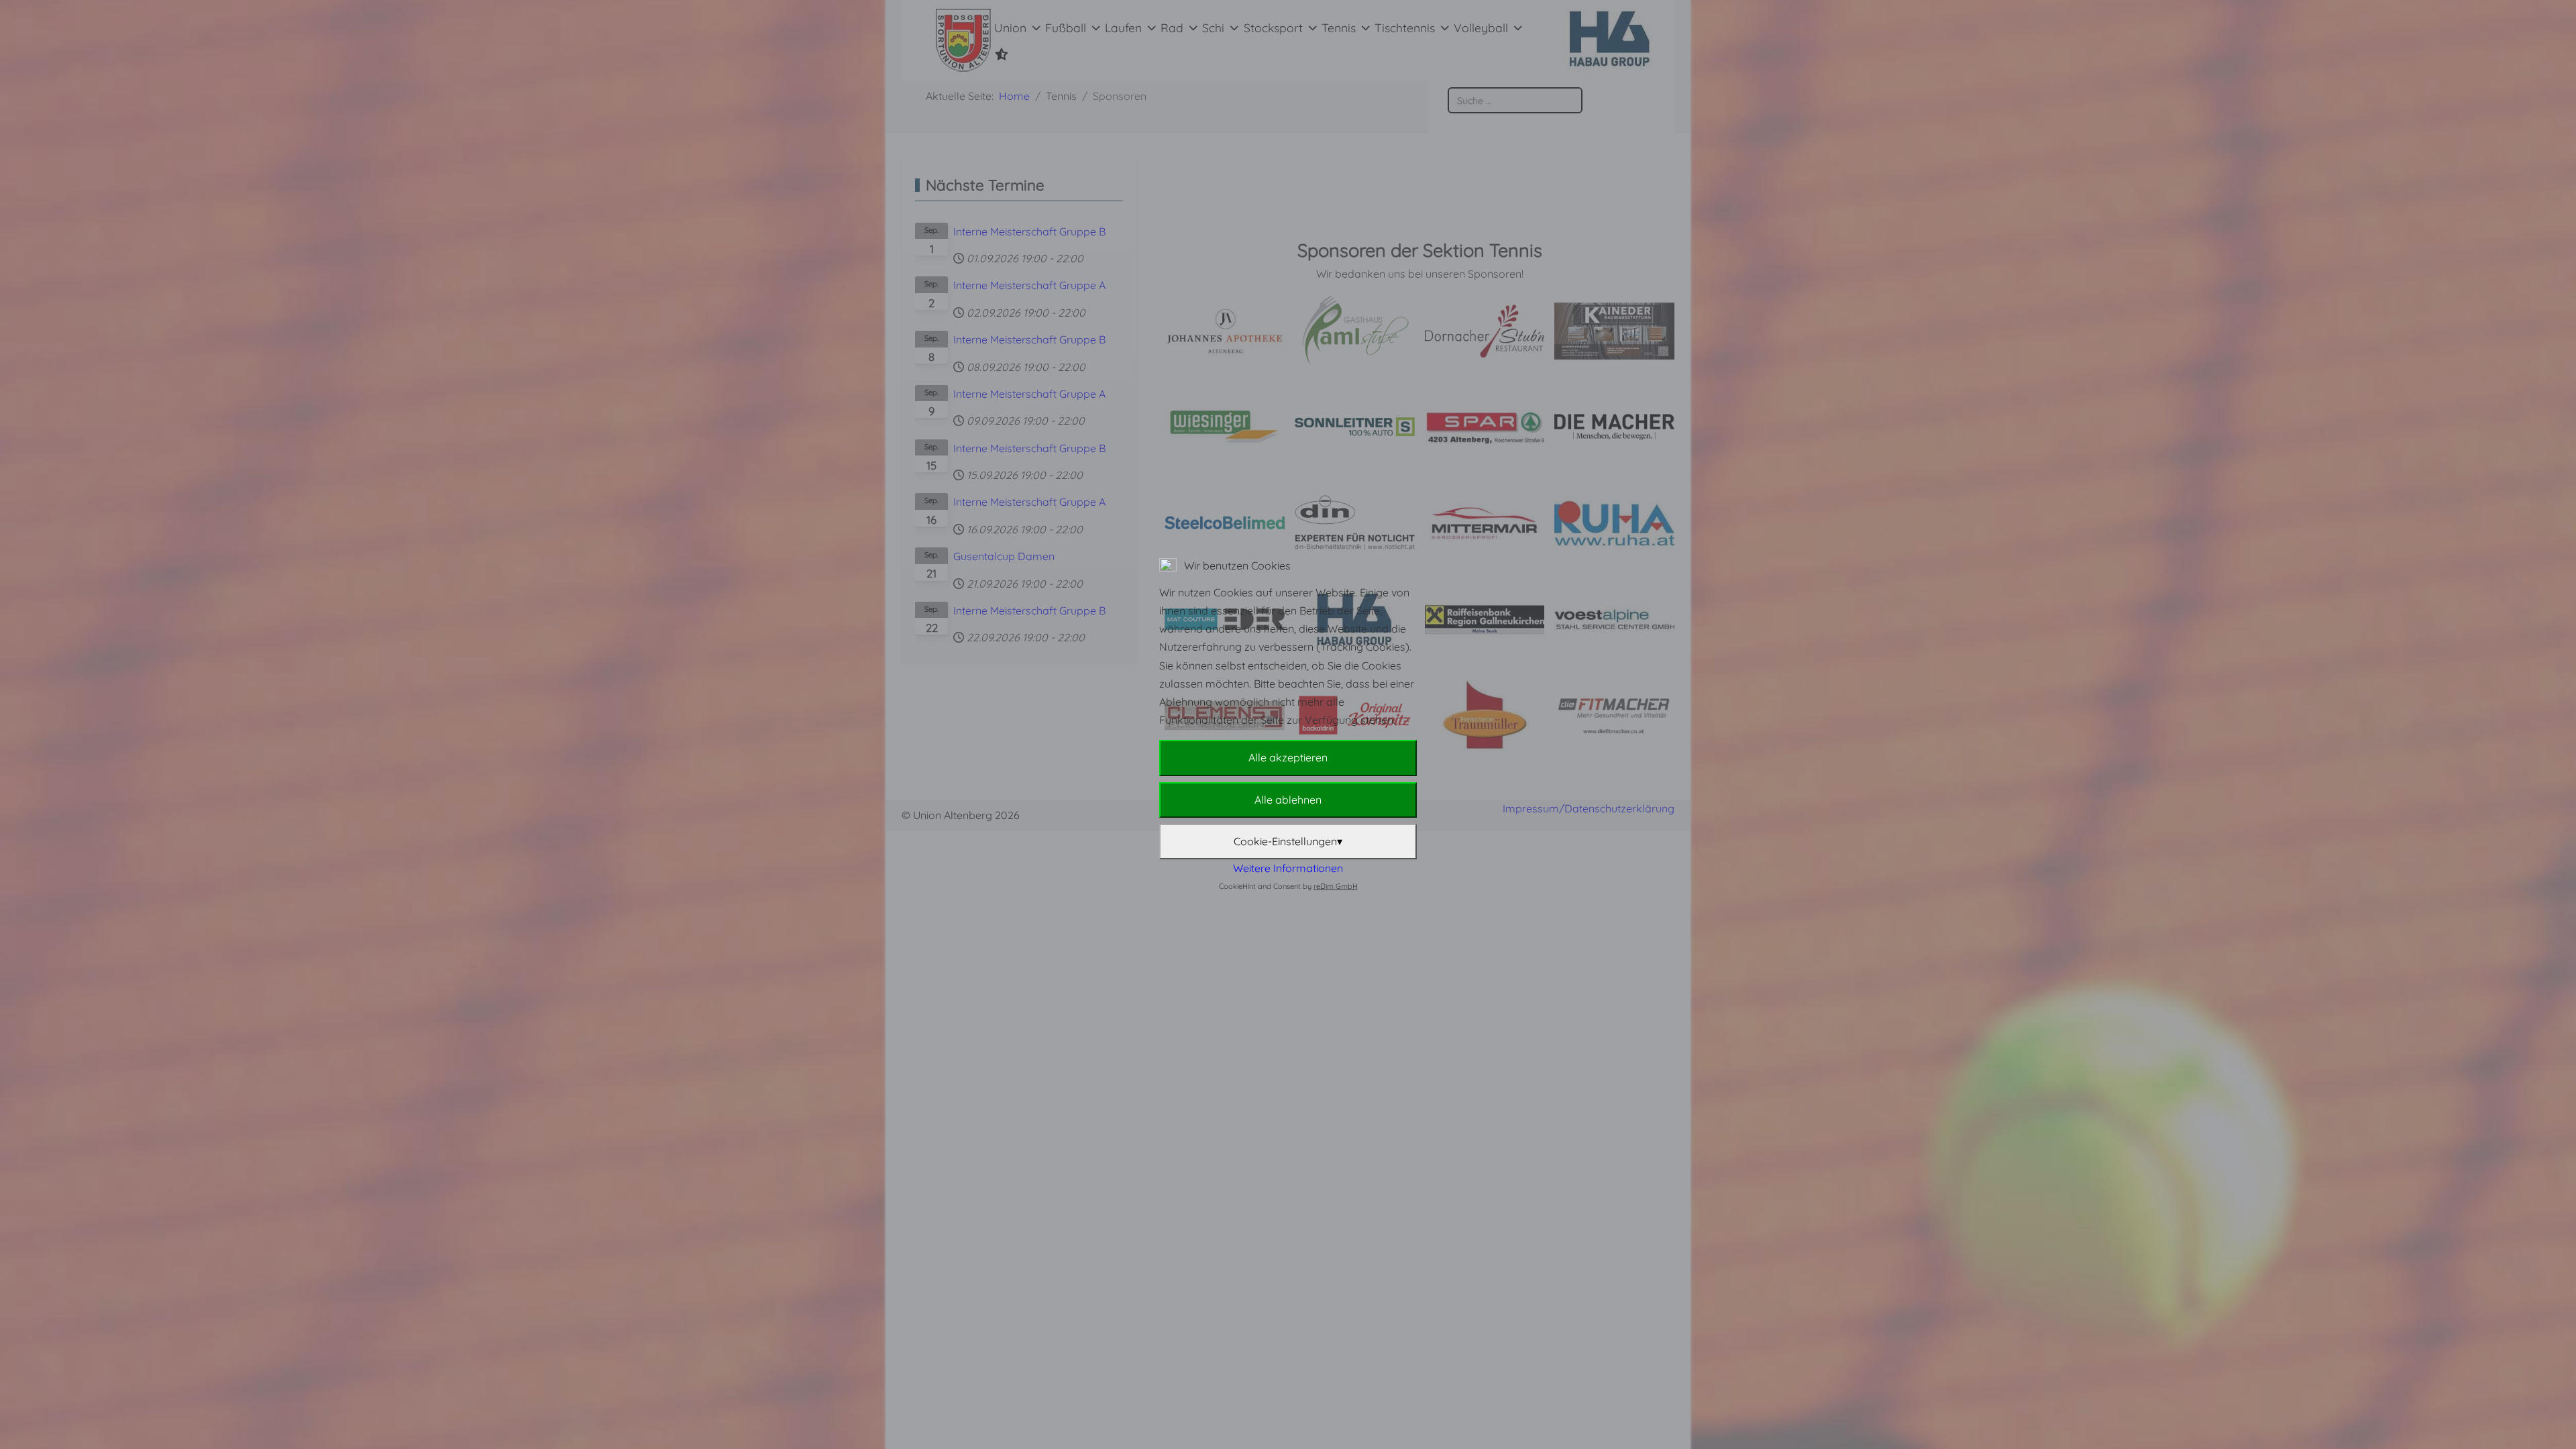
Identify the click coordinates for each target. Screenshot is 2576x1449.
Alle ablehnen (1288, 800)
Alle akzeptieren (1288, 757)
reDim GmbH (1336, 886)
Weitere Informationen (1288, 868)
